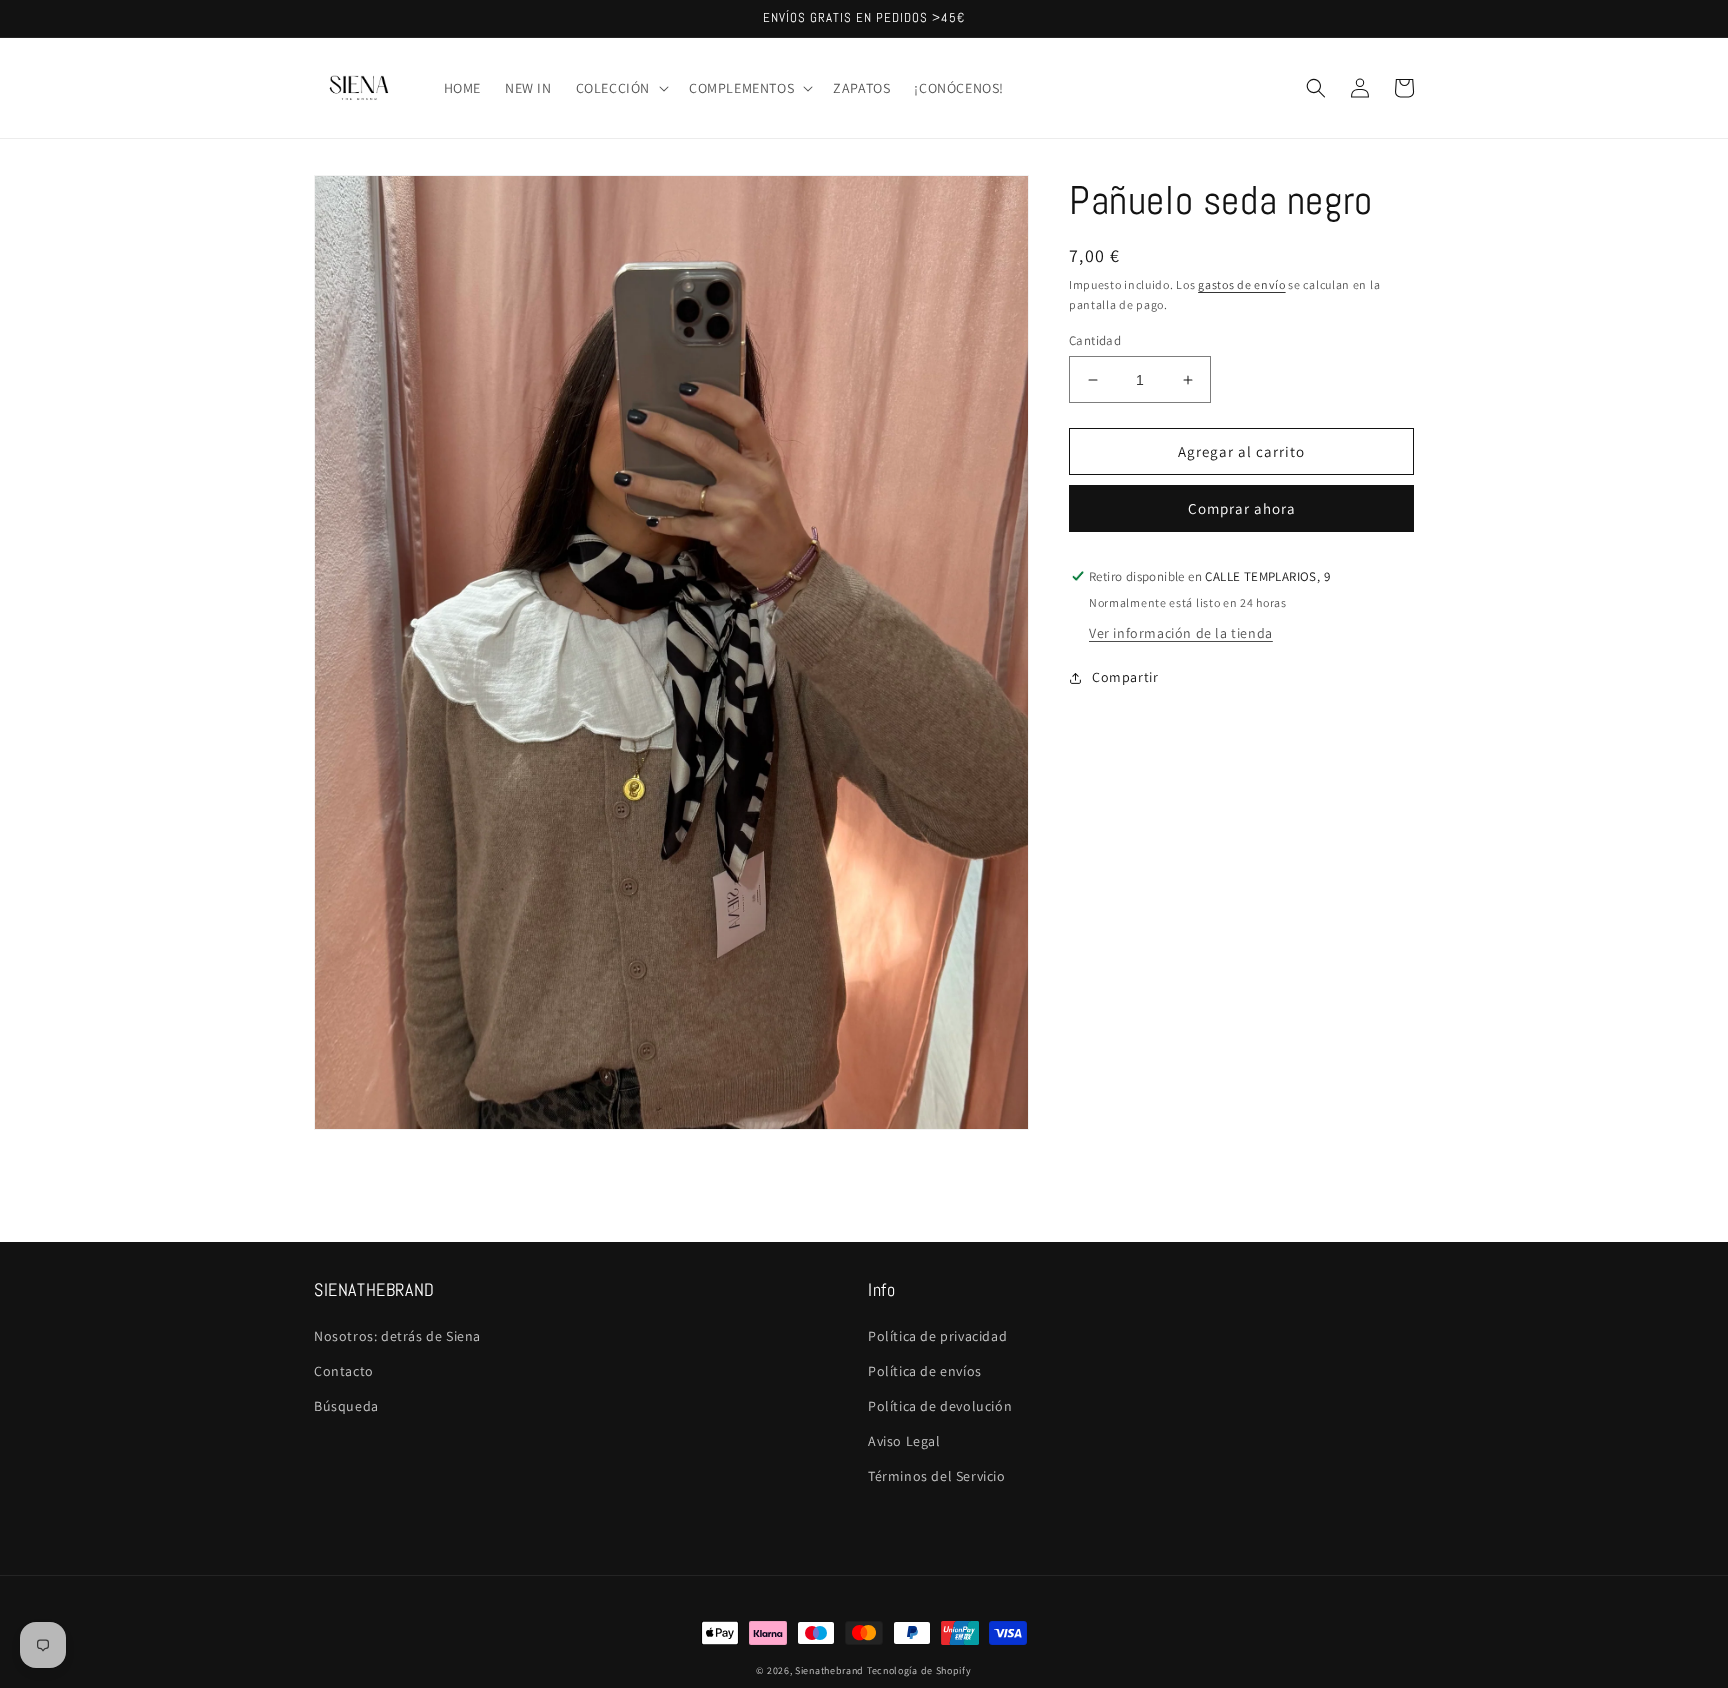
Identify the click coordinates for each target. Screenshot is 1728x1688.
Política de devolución (940, 1406)
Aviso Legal (904, 1441)
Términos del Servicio (937, 1476)
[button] (620, 88)
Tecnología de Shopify (919, 1670)
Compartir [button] (1125, 677)
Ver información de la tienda (1181, 633)
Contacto (344, 1371)
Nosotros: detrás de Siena (397, 1336)
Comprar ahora (1242, 508)
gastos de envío (1242, 284)
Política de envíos (925, 1371)
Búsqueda (346, 1406)
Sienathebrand (829, 1670)
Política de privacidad (937, 1336)
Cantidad (1095, 340)
